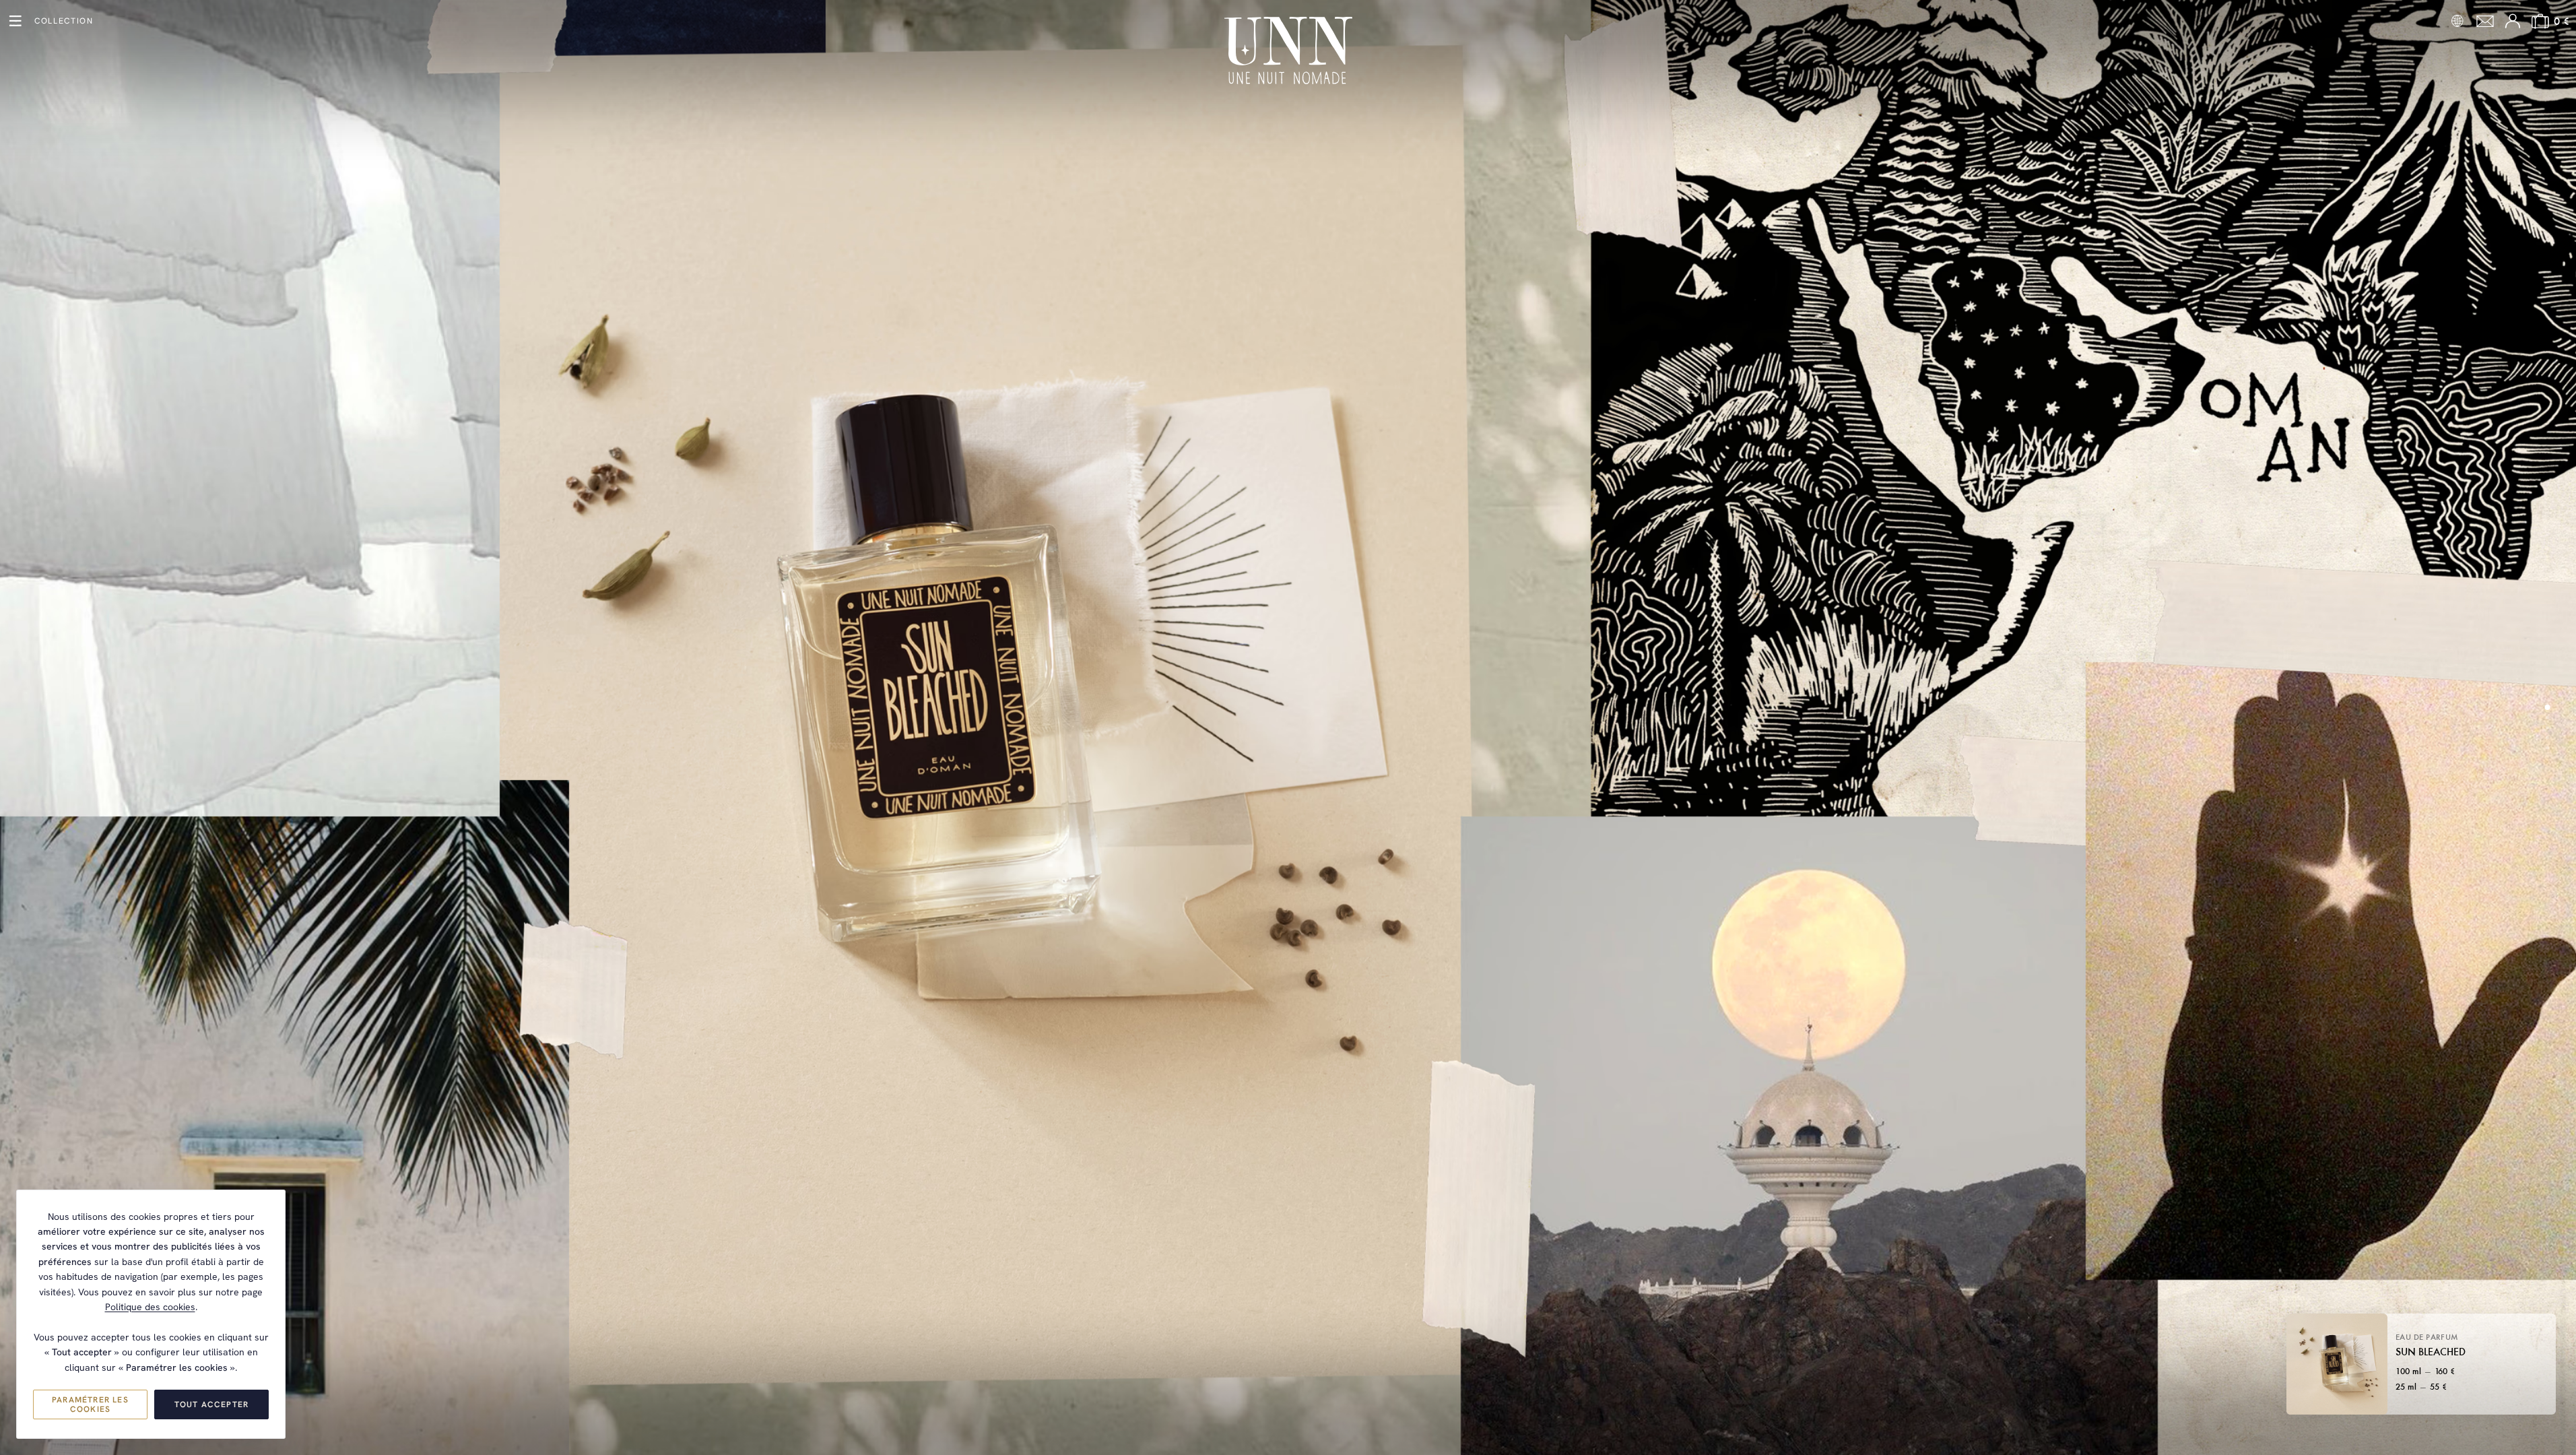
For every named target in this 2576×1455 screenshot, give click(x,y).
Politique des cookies (150, 1307)
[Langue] (2457, 21)
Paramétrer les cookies (90, 1404)
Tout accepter (212, 1404)
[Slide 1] (2548, 707)
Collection (64, 21)
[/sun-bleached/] (1288, 727)
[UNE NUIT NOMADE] (1288, 51)
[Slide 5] (2547, 748)
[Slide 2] (2547, 718)
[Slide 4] (2547, 738)
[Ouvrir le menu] (15, 21)
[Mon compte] (2513, 21)
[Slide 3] (2547, 728)
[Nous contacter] (2485, 21)
